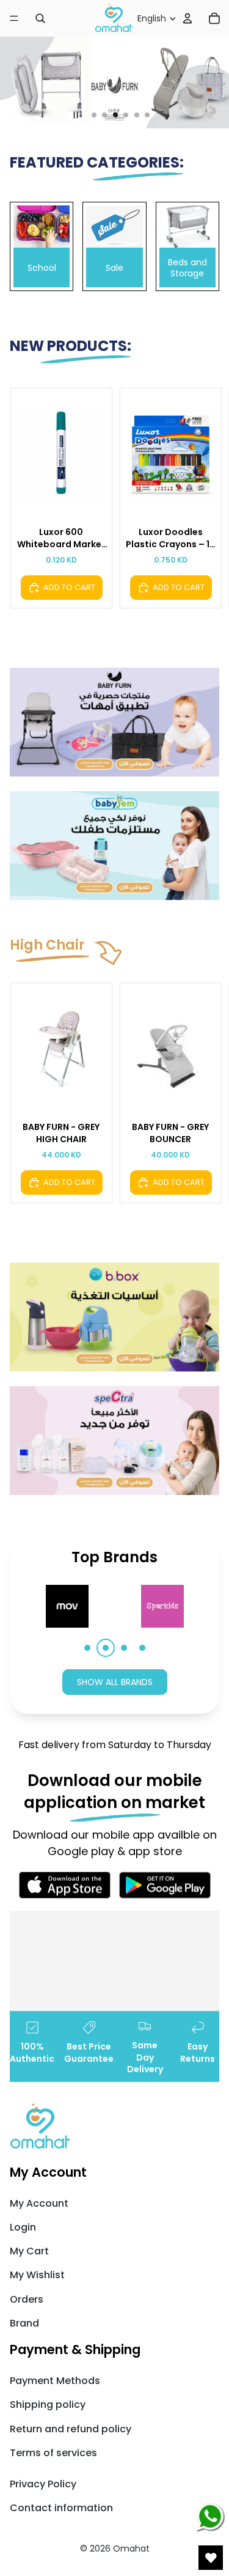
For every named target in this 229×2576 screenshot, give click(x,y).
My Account (39, 2203)
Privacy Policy (43, 2484)
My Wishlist (37, 2275)
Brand (24, 2323)
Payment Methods (55, 2381)
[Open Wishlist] (211, 2558)
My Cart (29, 2251)
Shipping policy (48, 2404)
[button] (87, 1648)
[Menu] (14, 18)
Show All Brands (115, 1682)
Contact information (61, 2508)
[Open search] (40, 18)
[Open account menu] (187, 18)
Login (23, 2227)
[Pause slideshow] (76, 115)
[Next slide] (208, 498)
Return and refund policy (71, 2429)
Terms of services (53, 2453)
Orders (27, 2299)
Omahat (131, 2548)
